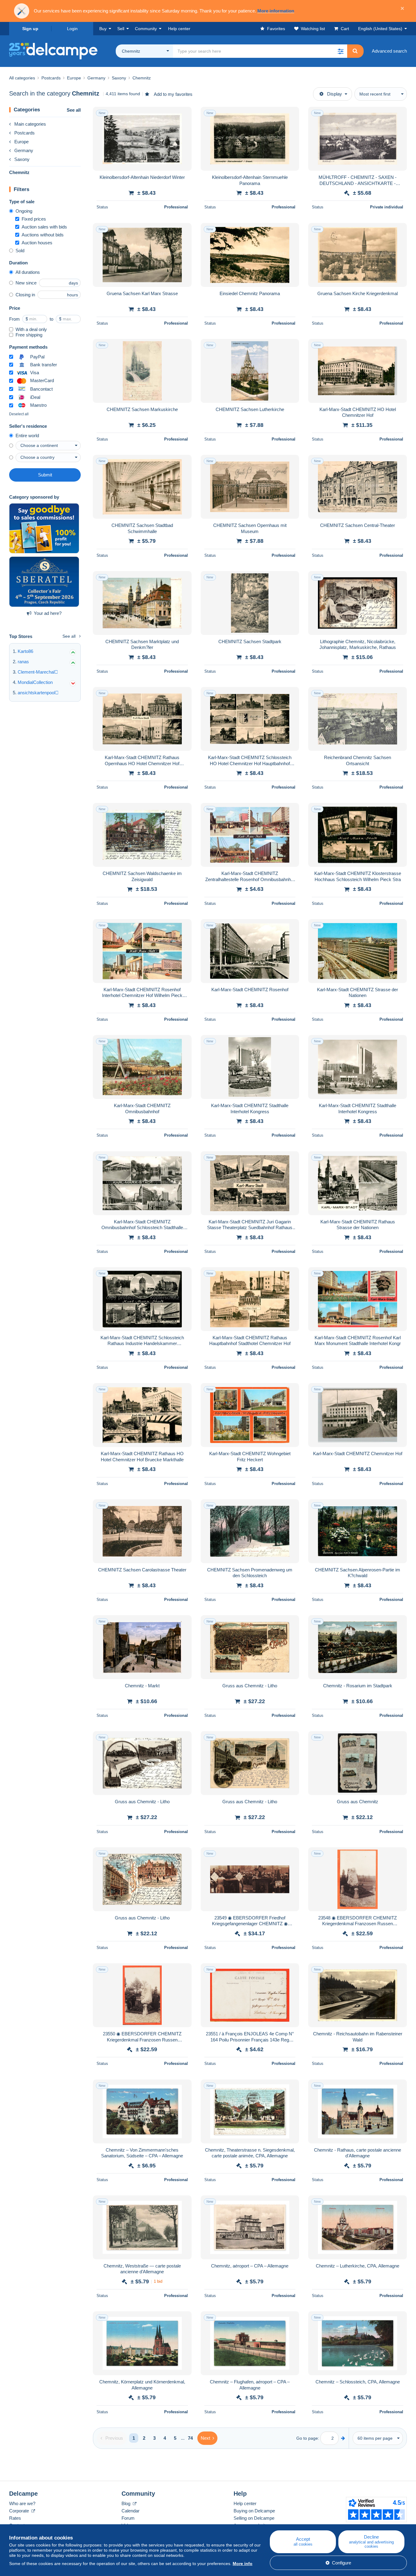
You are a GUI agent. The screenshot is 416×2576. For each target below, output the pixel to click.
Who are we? (22, 2503)
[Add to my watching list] (183, 115)
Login (72, 29)
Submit (45, 475)
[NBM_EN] (44, 528)
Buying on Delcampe (254, 2511)
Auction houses (37, 243)
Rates (15, 2518)
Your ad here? (48, 613)
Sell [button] (121, 29)
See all (74, 110)
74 (190, 2438)
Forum (128, 2518)
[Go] (343, 2438)
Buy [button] (103, 29)
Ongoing (24, 211)
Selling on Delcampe (254, 2518)
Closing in (25, 295)
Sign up (30, 29)
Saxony (22, 159)
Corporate (20, 2511)
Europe (21, 142)
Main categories (30, 124)
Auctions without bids (43, 235)
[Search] (355, 51)
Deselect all (19, 414)
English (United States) (380, 29)
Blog (127, 2503)
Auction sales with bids (44, 227)
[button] (340, 51)
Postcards (25, 133)
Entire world (27, 436)
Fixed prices (34, 219)
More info (243, 2564)
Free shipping (29, 335)
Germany (24, 150)
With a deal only (31, 329)
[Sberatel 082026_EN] (44, 582)
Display (335, 94)
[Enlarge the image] (142, 139)
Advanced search (389, 51)
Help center (245, 2503)
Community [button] (146, 29)
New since (26, 283)
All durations (28, 272)
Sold (20, 251)
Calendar (130, 2511)
